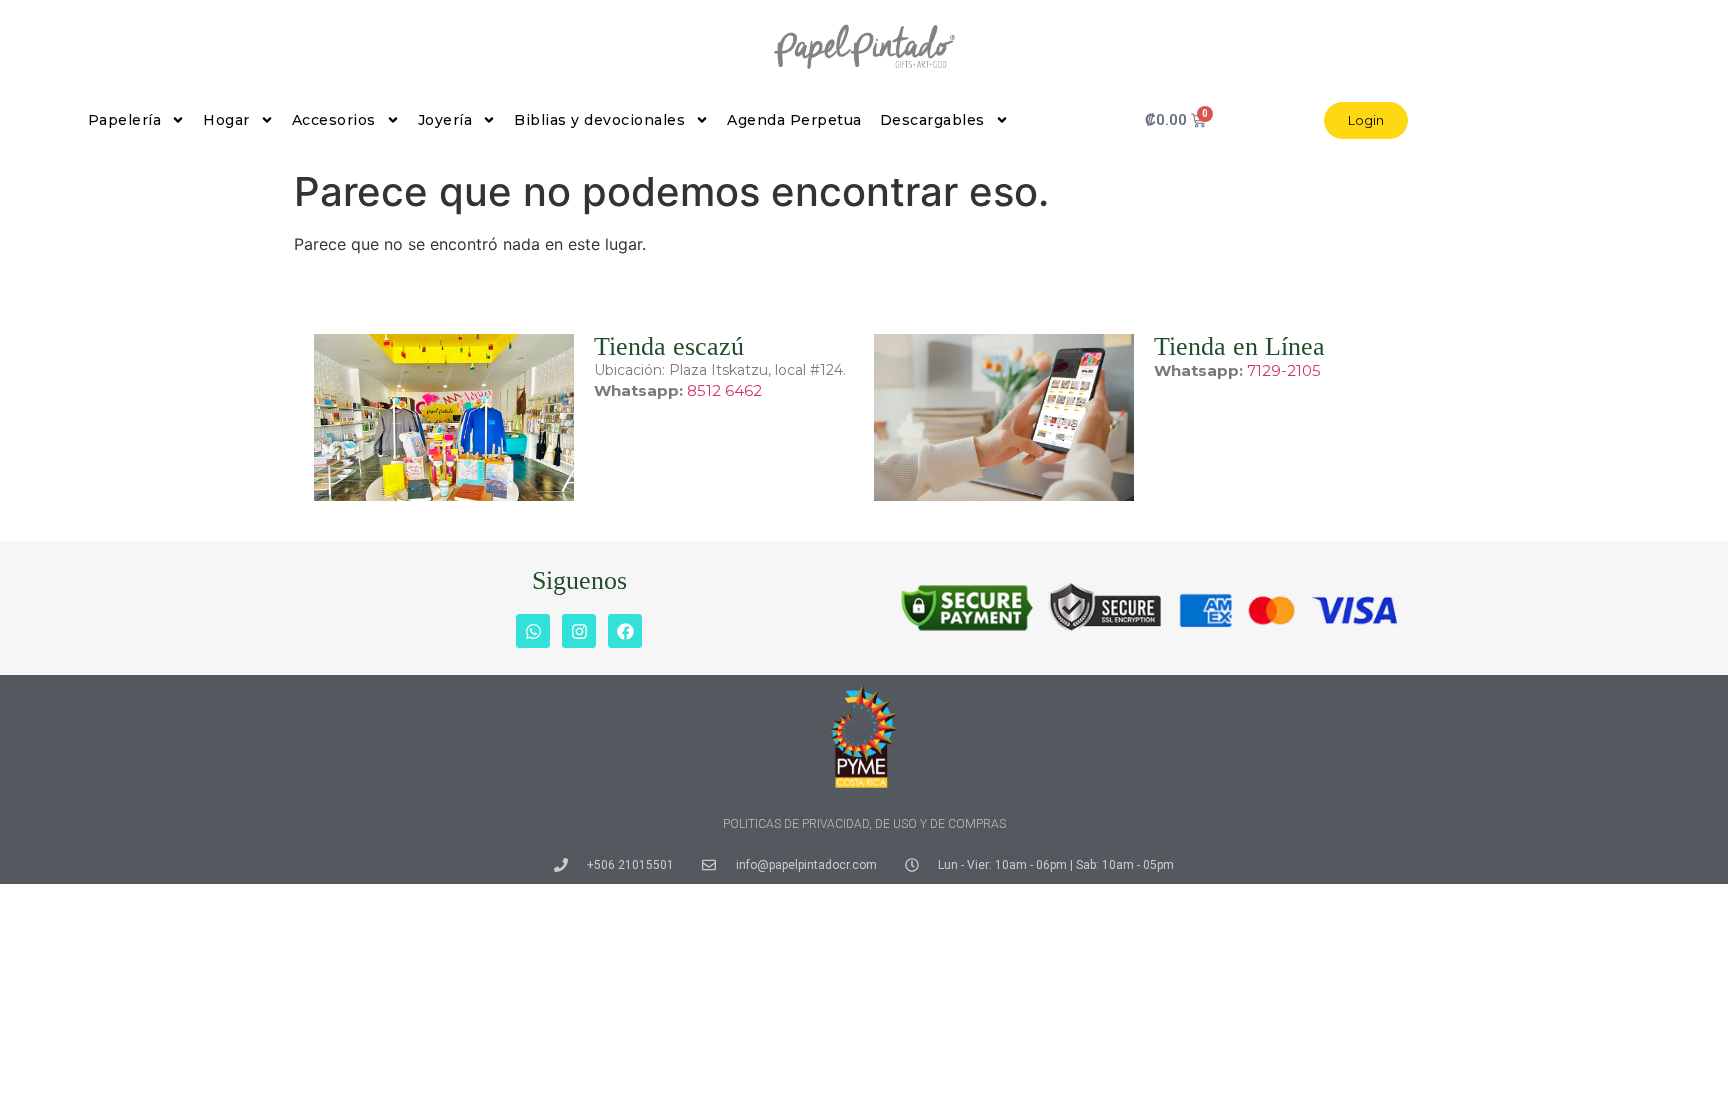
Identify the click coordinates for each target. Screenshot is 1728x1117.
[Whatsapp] (533, 631)
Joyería (445, 120)
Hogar (226, 120)
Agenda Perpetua (794, 120)
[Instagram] (579, 631)
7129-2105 (1284, 370)
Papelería (125, 120)
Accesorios (334, 120)
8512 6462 (724, 390)
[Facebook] (625, 631)
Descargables (932, 120)
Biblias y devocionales (599, 120)
